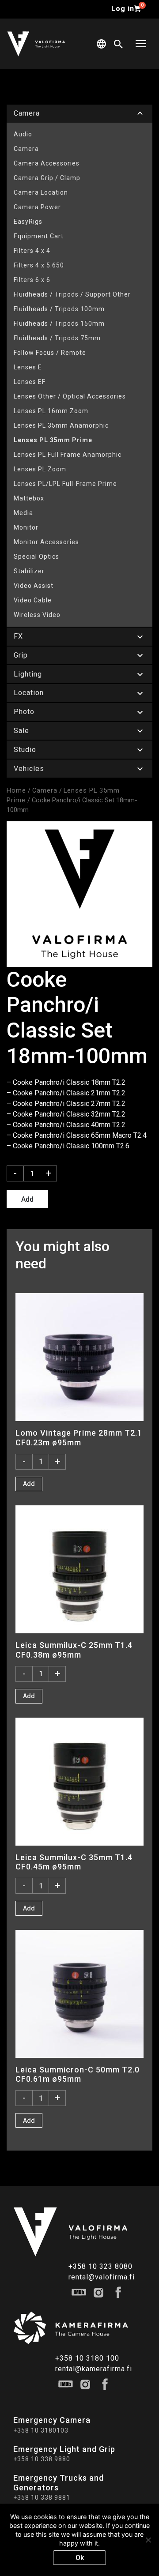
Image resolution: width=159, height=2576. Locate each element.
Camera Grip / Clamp (47, 178)
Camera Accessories (47, 163)
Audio (23, 134)
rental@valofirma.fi (102, 2277)
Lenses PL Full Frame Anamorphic (68, 455)
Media (23, 513)
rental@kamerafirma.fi (94, 2369)
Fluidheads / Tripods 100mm (59, 309)
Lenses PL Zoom (40, 469)
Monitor (26, 527)
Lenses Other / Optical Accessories (70, 396)
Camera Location (41, 192)
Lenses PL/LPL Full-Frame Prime (65, 484)
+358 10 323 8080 (100, 2266)
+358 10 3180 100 (87, 2358)
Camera (26, 149)
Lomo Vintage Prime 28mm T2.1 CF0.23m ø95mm (79, 1437)
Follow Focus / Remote (50, 353)
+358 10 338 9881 (42, 2497)
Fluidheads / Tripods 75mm (57, 338)
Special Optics (36, 557)
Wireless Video (37, 615)
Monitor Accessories (46, 542)
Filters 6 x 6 (32, 280)
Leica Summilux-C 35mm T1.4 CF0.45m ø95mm (74, 1862)
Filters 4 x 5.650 (39, 265)
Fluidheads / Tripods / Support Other (72, 294)
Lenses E (28, 367)
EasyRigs (28, 222)
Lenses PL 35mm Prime (53, 440)
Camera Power (37, 207)
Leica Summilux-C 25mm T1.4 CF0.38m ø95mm (74, 1650)
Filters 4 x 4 (32, 251)
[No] (148, 2540)
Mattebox (29, 498)
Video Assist (34, 586)
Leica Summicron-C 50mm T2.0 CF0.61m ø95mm (78, 2074)
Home (16, 790)
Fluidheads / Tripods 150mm (59, 323)
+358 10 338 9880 (42, 2459)
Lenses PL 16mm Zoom (51, 411)
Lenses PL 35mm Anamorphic (61, 425)
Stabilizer (29, 571)
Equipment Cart (39, 236)
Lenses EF (30, 382)
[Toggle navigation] (141, 44)
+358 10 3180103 (41, 2430)
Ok (80, 2558)
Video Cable (33, 600)
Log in (123, 9)
